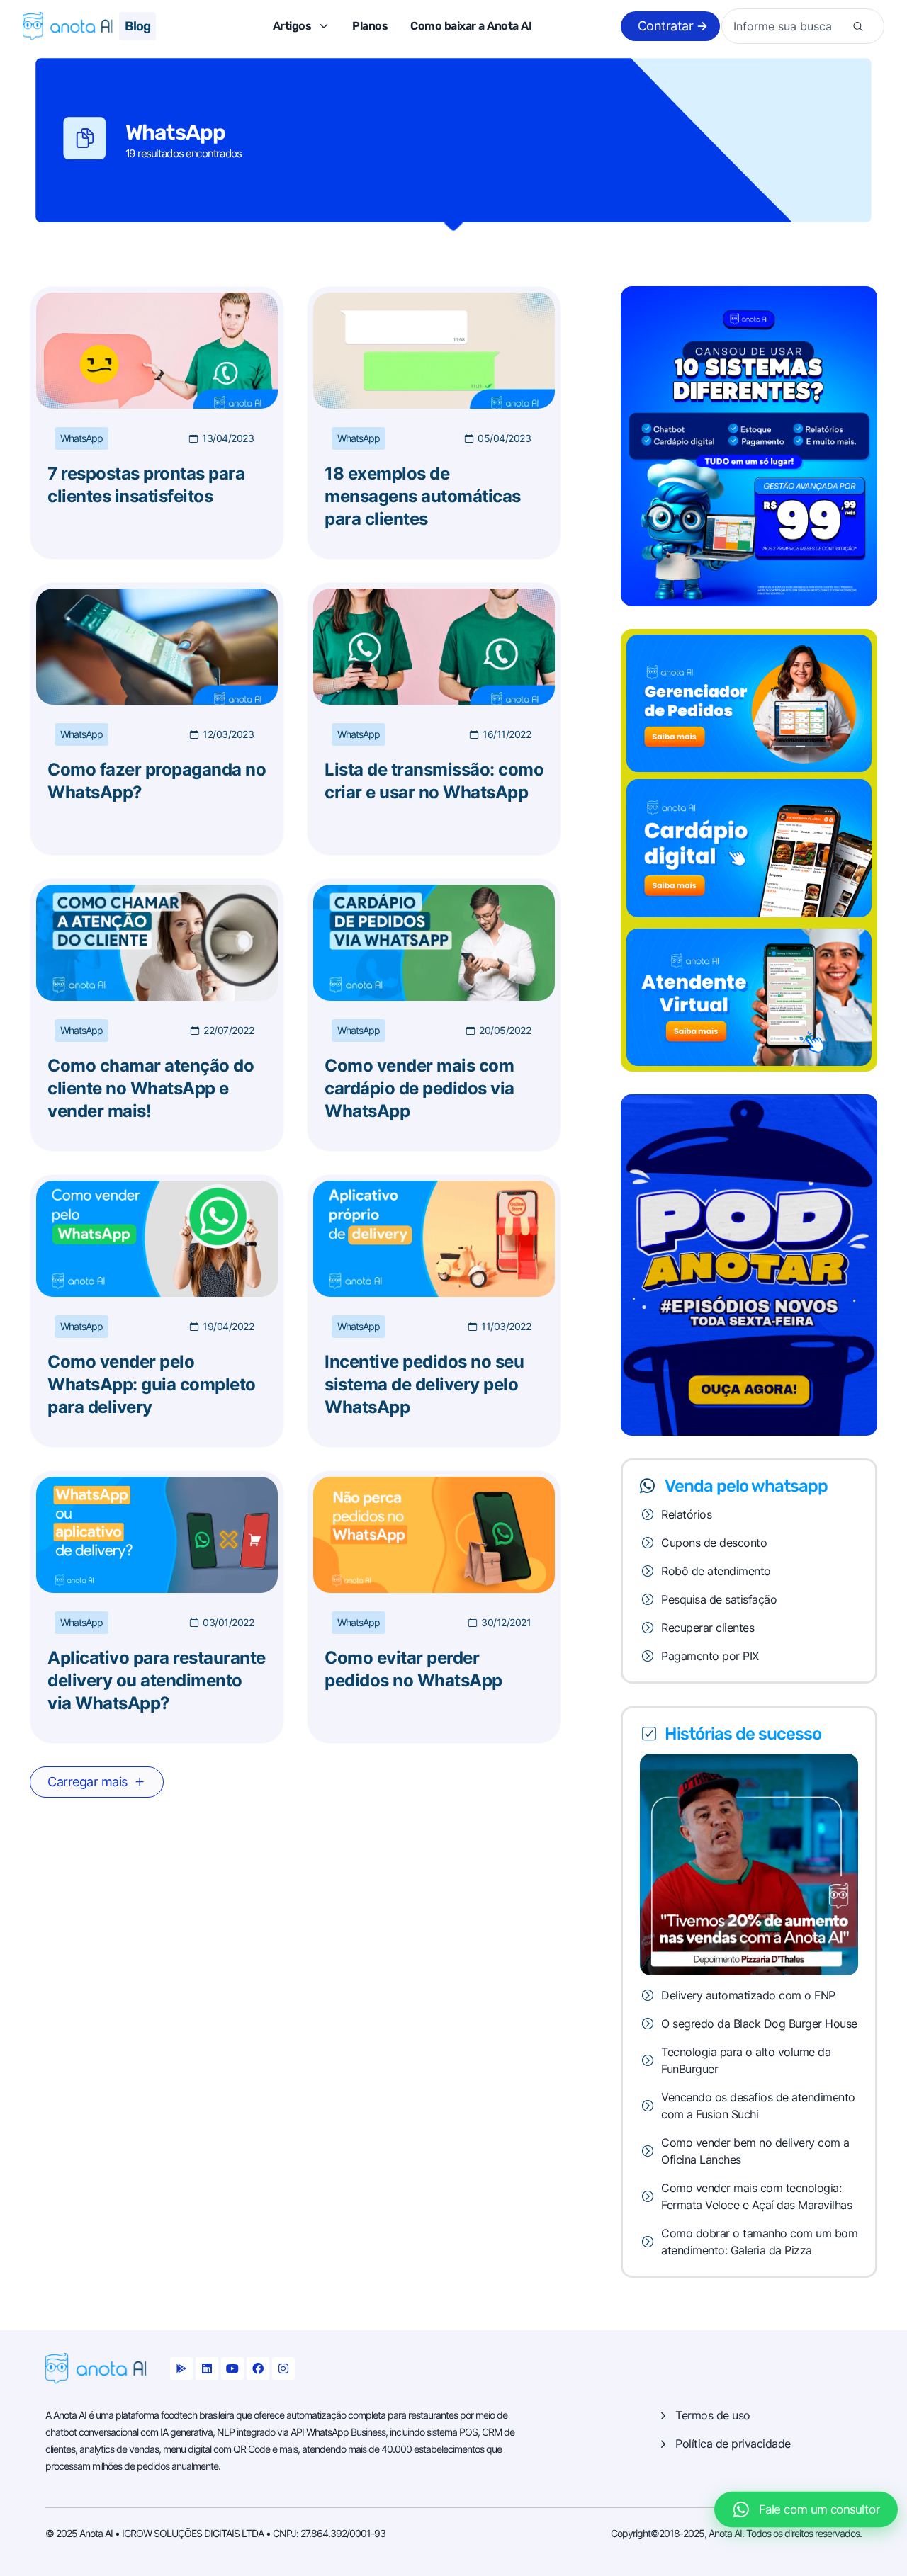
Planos (370, 26)
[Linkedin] (207, 2368)
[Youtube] (232, 2368)
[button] (97, 1782)
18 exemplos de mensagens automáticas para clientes (423, 496)
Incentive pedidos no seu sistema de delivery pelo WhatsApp (424, 1384)
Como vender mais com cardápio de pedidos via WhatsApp (419, 1088)
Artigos (292, 26)
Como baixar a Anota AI (471, 26)
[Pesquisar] (858, 26)
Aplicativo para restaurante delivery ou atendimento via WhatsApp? (157, 1680)
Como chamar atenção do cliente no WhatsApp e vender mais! (151, 1088)
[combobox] (789, 26)
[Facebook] (258, 2368)
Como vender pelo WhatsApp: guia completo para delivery (152, 1384)
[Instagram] (283, 2368)
